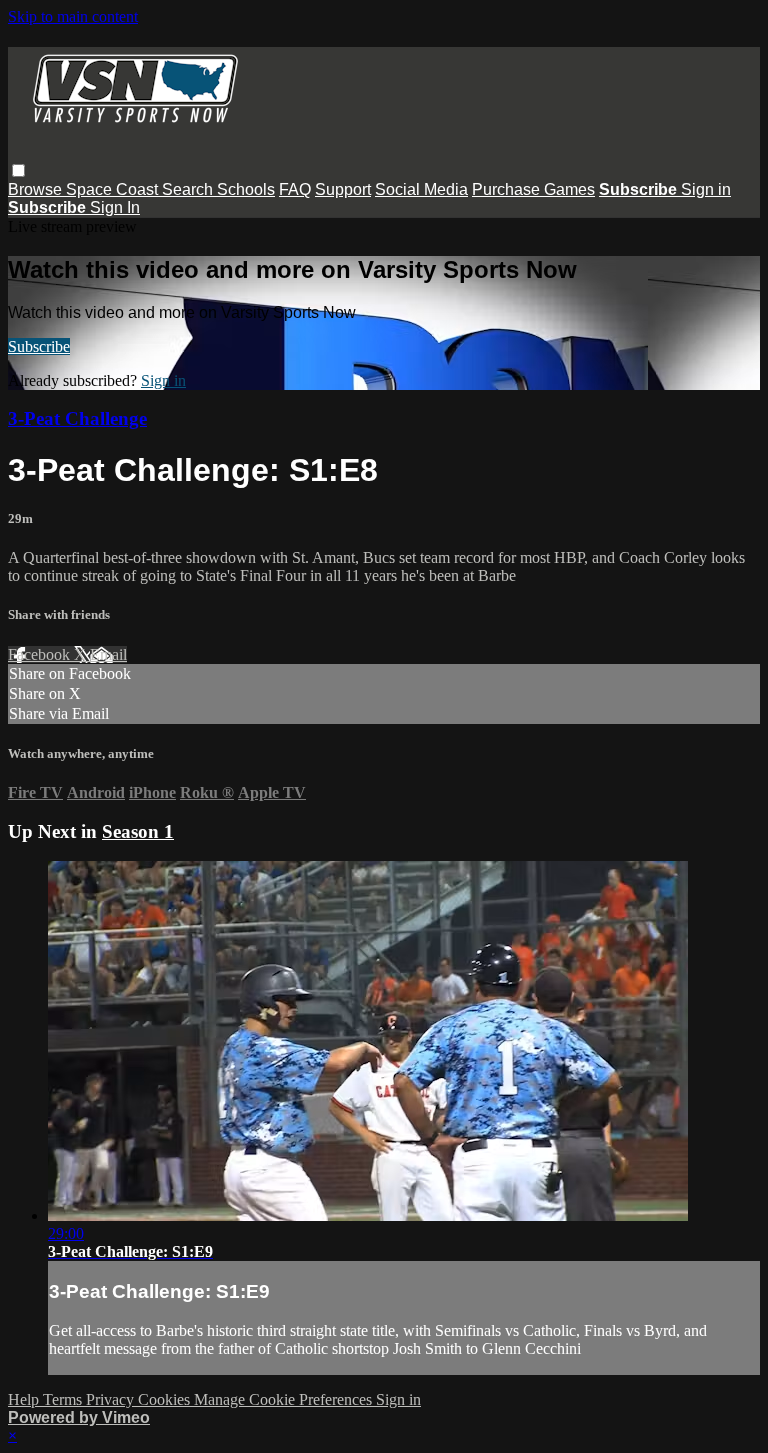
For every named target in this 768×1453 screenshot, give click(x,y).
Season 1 (138, 831)
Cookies (166, 1399)
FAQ (295, 189)
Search (189, 189)
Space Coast (114, 189)
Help (25, 1399)
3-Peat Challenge (77, 418)
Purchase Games (533, 189)
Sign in (706, 189)
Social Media (421, 189)
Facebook (41, 654)
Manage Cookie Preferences (285, 1399)
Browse (37, 189)
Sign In (115, 207)
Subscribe (39, 346)
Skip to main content (73, 16)
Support (343, 189)
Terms (64, 1399)
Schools (246, 189)
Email (108, 654)
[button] (18, 170)
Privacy (112, 1399)
